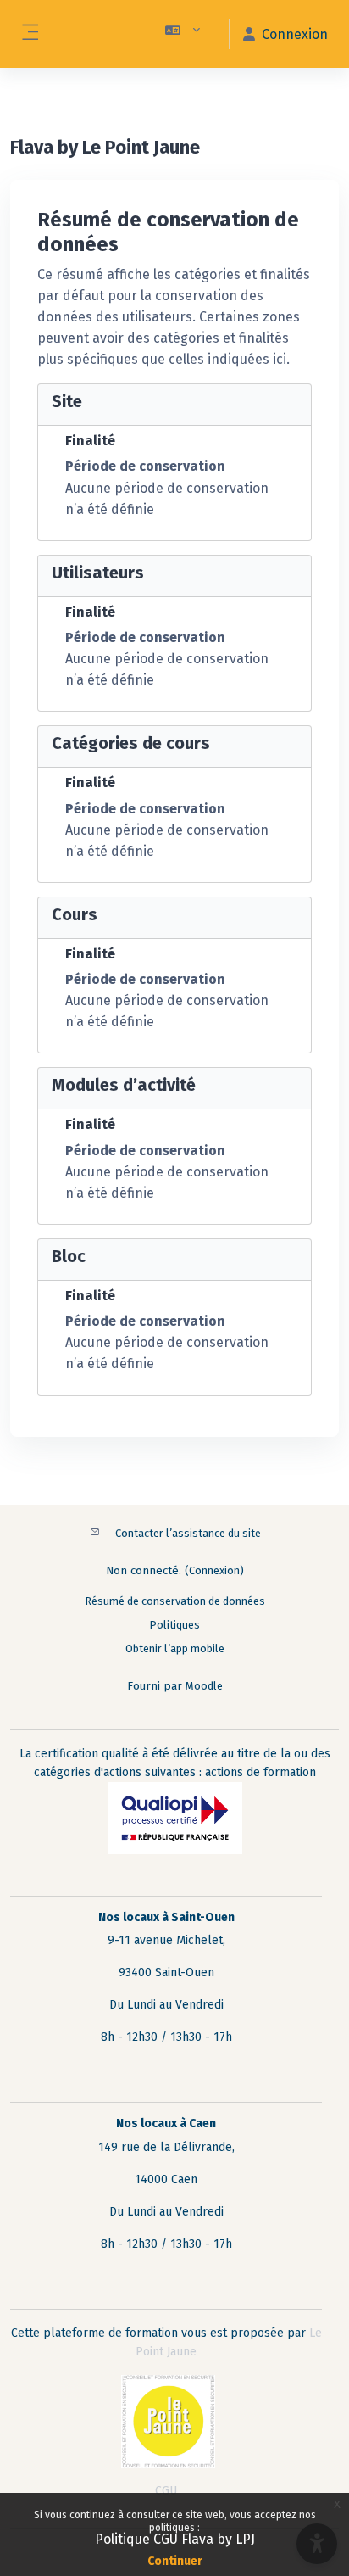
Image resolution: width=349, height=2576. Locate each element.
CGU (166, 2491)
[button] (183, 34)
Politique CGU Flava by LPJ (175, 2539)
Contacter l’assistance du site (188, 1533)
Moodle (204, 1686)
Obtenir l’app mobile (175, 1648)
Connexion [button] (295, 34)
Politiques (174, 1625)
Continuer (175, 2561)
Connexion (214, 1570)
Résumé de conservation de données (175, 1601)
